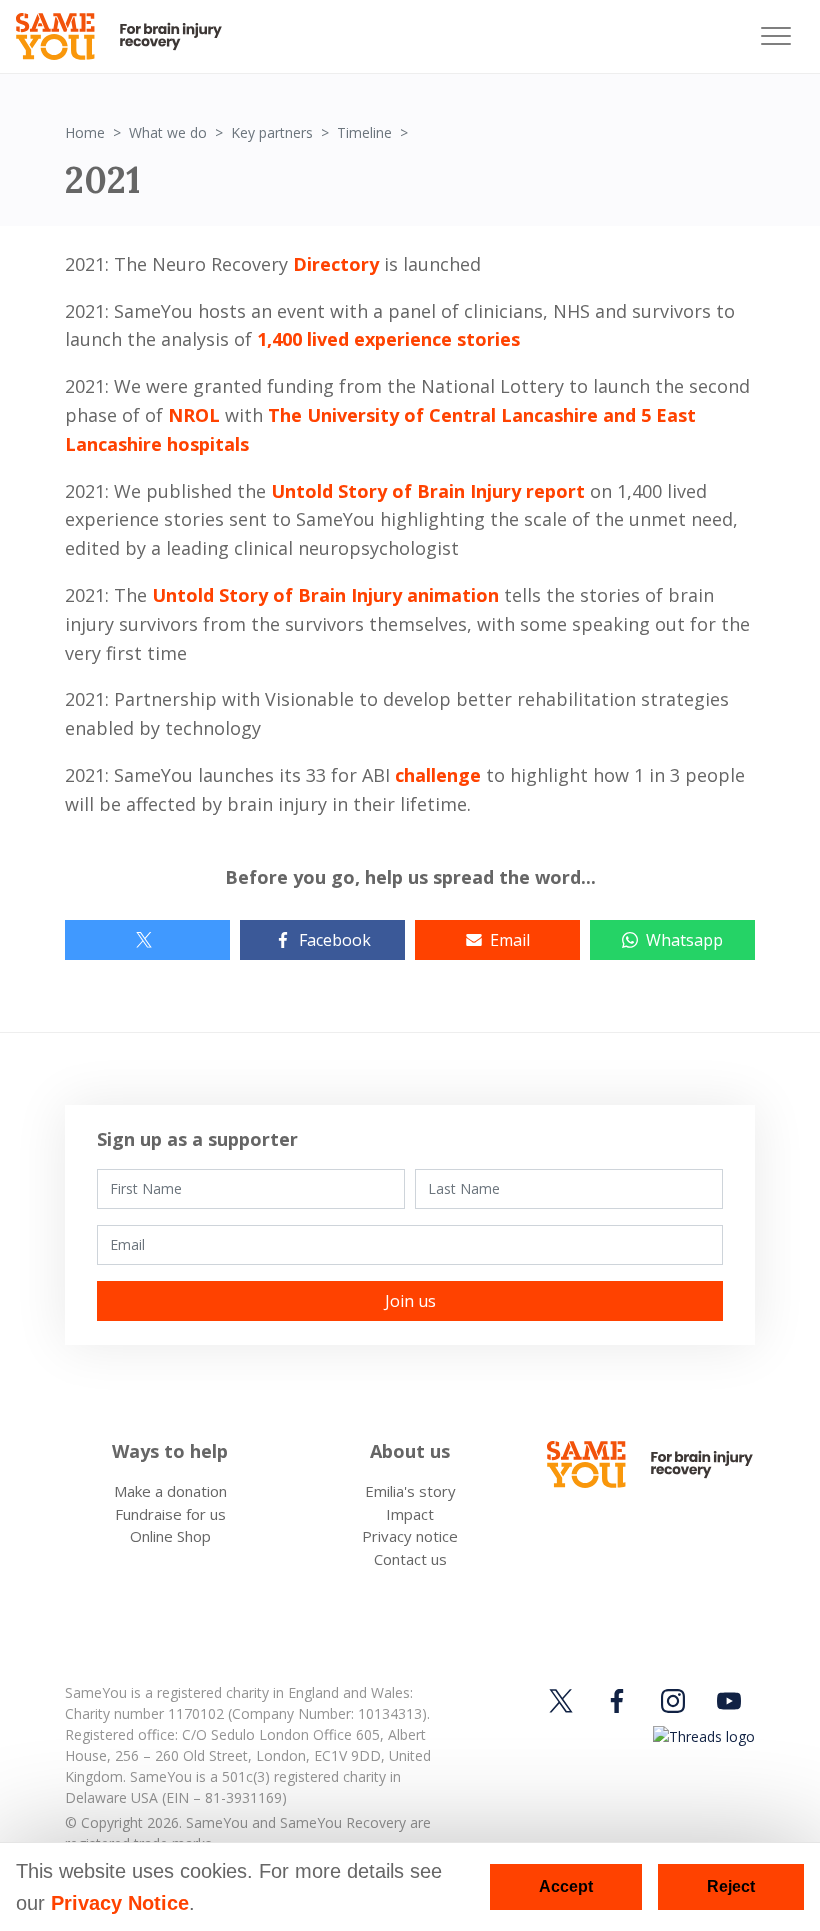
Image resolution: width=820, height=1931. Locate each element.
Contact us (410, 1559)
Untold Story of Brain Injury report (428, 491)
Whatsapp (684, 940)
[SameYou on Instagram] (673, 1700)
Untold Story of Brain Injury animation (325, 595)
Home (85, 132)
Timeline (364, 132)
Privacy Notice (120, 1903)
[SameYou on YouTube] (729, 1700)
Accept (566, 1886)
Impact (410, 1514)
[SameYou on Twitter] (564, 1700)
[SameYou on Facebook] (617, 1700)
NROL (194, 415)
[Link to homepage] (127, 36)
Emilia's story (410, 1491)
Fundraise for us (170, 1514)
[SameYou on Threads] (701, 1736)
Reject (731, 1886)
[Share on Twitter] (147, 940)
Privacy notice (410, 1536)
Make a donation (170, 1491)
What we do (168, 132)
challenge (438, 775)
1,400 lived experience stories (388, 339)
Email (510, 940)
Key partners (272, 132)
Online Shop (170, 1536)
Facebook (335, 940)
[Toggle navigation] (776, 36)
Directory (336, 264)
